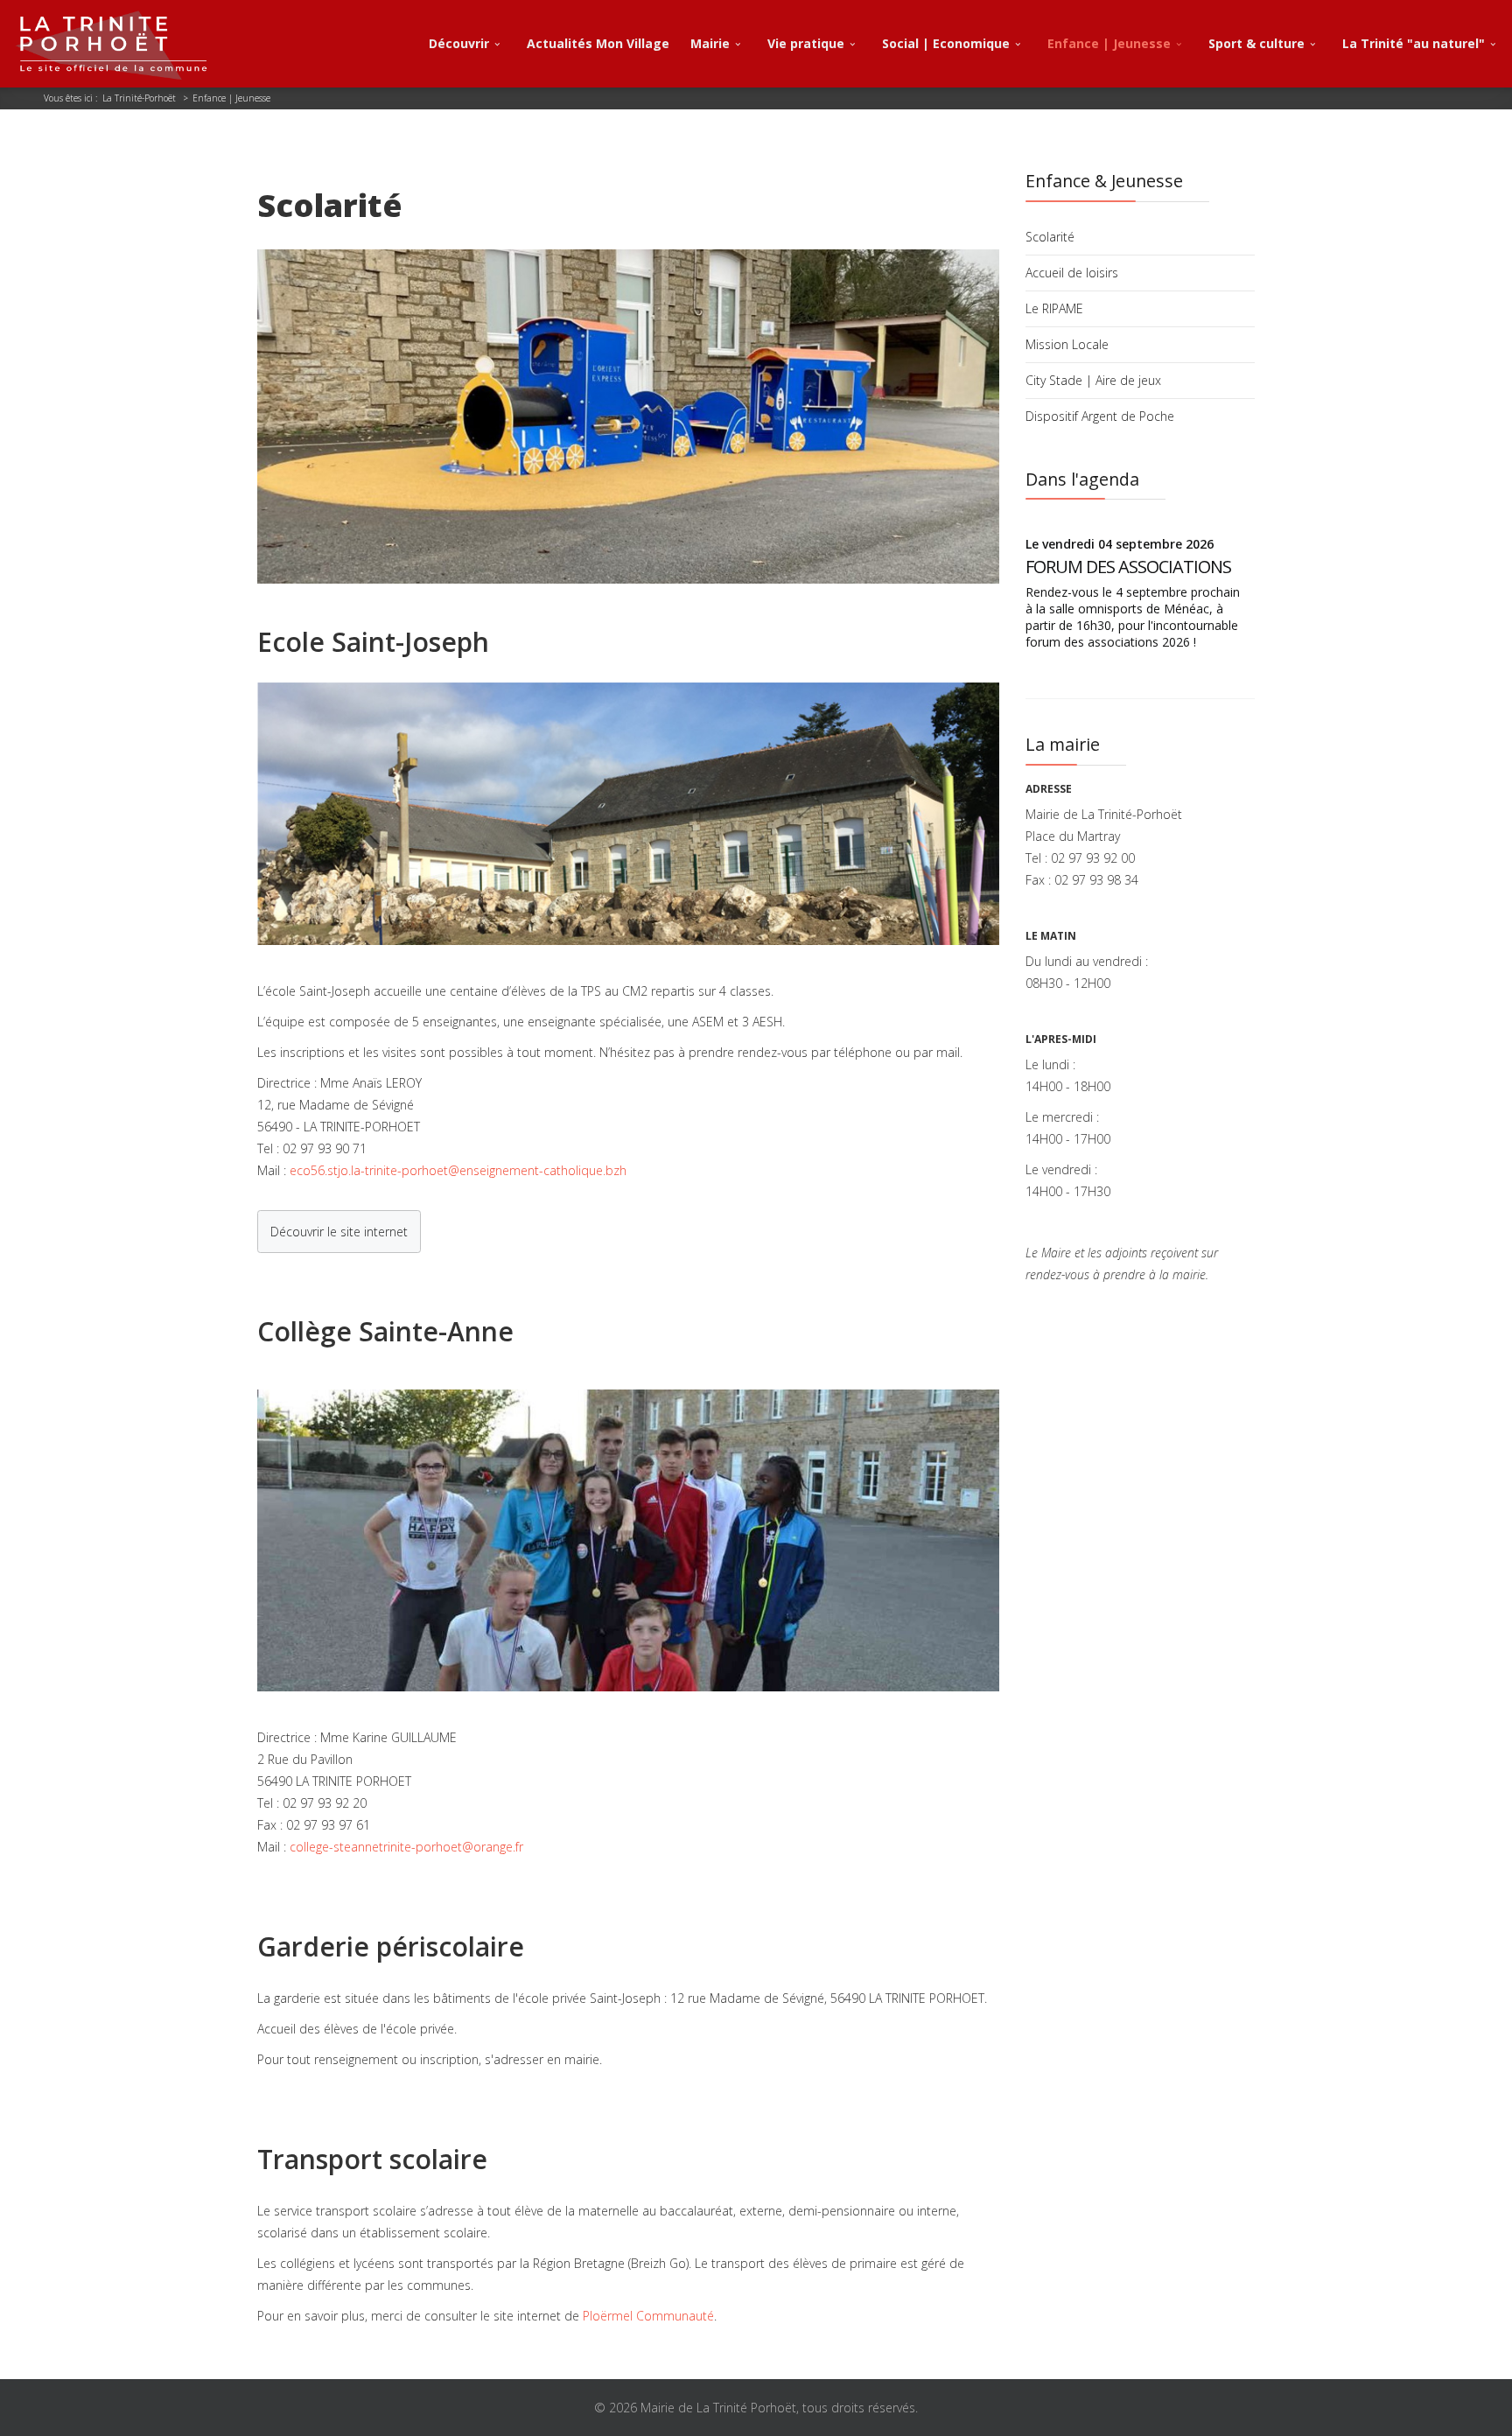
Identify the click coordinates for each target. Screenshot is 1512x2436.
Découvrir (459, 43)
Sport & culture (1256, 43)
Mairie (710, 43)
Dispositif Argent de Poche (1100, 416)
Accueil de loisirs (1072, 273)
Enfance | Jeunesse (1109, 43)
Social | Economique (946, 43)
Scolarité (1050, 237)
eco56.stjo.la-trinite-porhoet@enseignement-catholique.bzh (458, 1170)
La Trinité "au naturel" (1414, 43)
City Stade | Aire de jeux (1093, 380)
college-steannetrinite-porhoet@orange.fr (406, 1847)
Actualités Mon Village (598, 43)
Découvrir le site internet (339, 1232)
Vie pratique (806, 43)
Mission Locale (1067, 344)
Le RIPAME (1054, 308)
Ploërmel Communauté (648, 2316)
